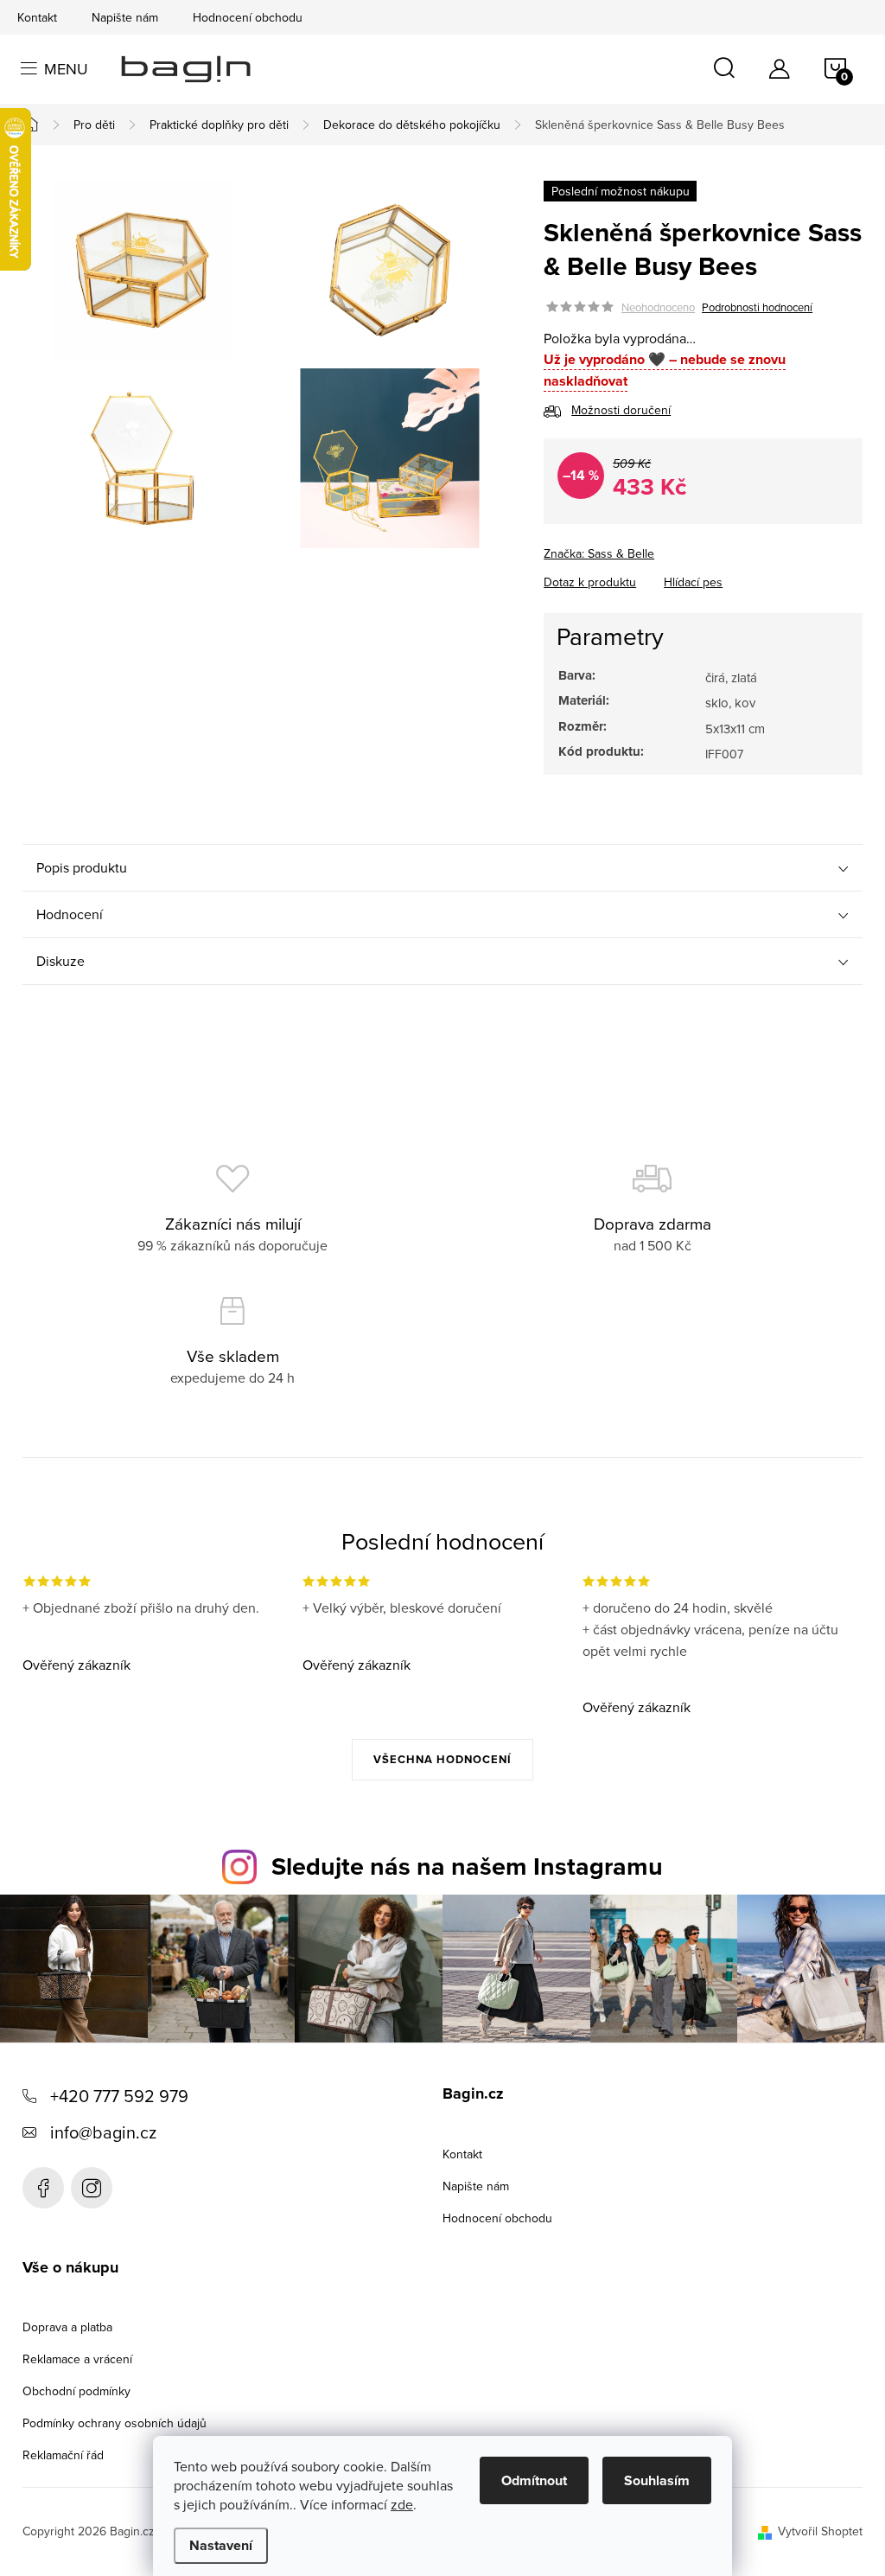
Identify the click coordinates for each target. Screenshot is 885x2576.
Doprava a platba (67, 2327)
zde (402, 2504)
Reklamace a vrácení (77, 2359)
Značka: (599, 553)
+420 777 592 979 (119, 2096)
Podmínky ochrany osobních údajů (115, 2423)
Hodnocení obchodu (248, 17)
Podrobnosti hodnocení (757, 307)
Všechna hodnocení (442, 1759)
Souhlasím (657, 2480)
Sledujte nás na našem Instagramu (467, 1866)
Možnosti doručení (621, 410)
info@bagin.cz (103, 2132)
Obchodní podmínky (76, 2391)
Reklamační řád (63, 2455)
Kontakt (37, 17)
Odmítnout (534, 2480)
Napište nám (125, 17)
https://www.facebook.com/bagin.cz (43, 2188)
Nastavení (221, 2545)
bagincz (92, 2188)
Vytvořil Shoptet (820, 2531)
